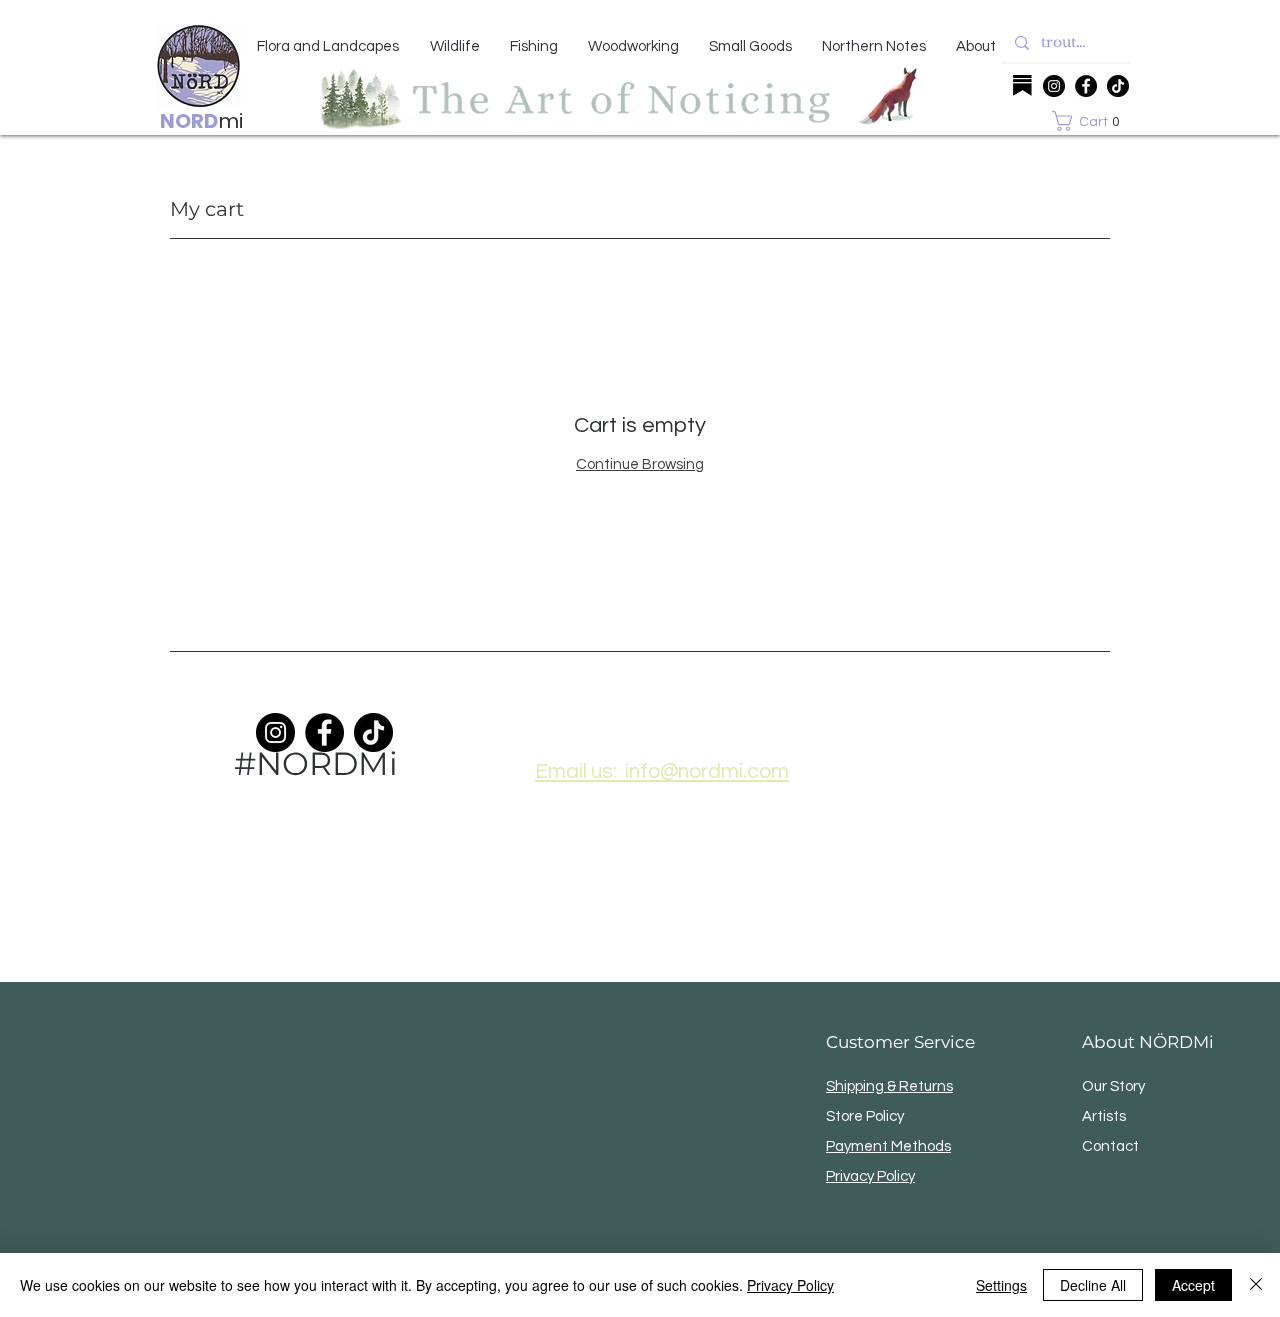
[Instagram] (1054, 86)
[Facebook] (1086, 86)
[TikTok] (1118, 86)
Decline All (1093, 1285)
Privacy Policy (790, 1285)
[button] (1091, 121)
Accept (1193, 1285)
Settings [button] (1001, 1285)
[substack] (1022, 86)
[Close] (1256, 1285)
